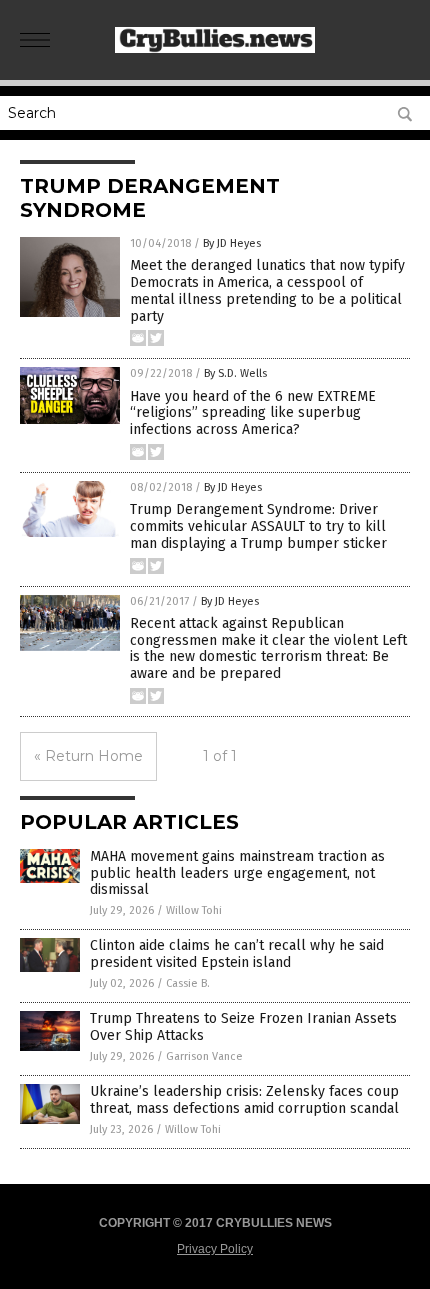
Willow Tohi (194, 910)
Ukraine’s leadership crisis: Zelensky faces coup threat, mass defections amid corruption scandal (244, 1100)
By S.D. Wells (235, 373)
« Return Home (88, 756)
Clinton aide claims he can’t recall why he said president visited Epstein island (237, 954)
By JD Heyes (232, 243)
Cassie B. (188, 983)
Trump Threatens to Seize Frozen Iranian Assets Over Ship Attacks (243, 1027)
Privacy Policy (215, 1249)
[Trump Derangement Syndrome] (215, 49)
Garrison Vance (204, 1056)
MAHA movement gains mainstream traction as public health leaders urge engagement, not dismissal (237, 873)
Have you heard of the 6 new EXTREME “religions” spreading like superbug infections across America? (253, 413)
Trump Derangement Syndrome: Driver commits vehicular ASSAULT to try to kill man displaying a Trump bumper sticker (258, 526)
